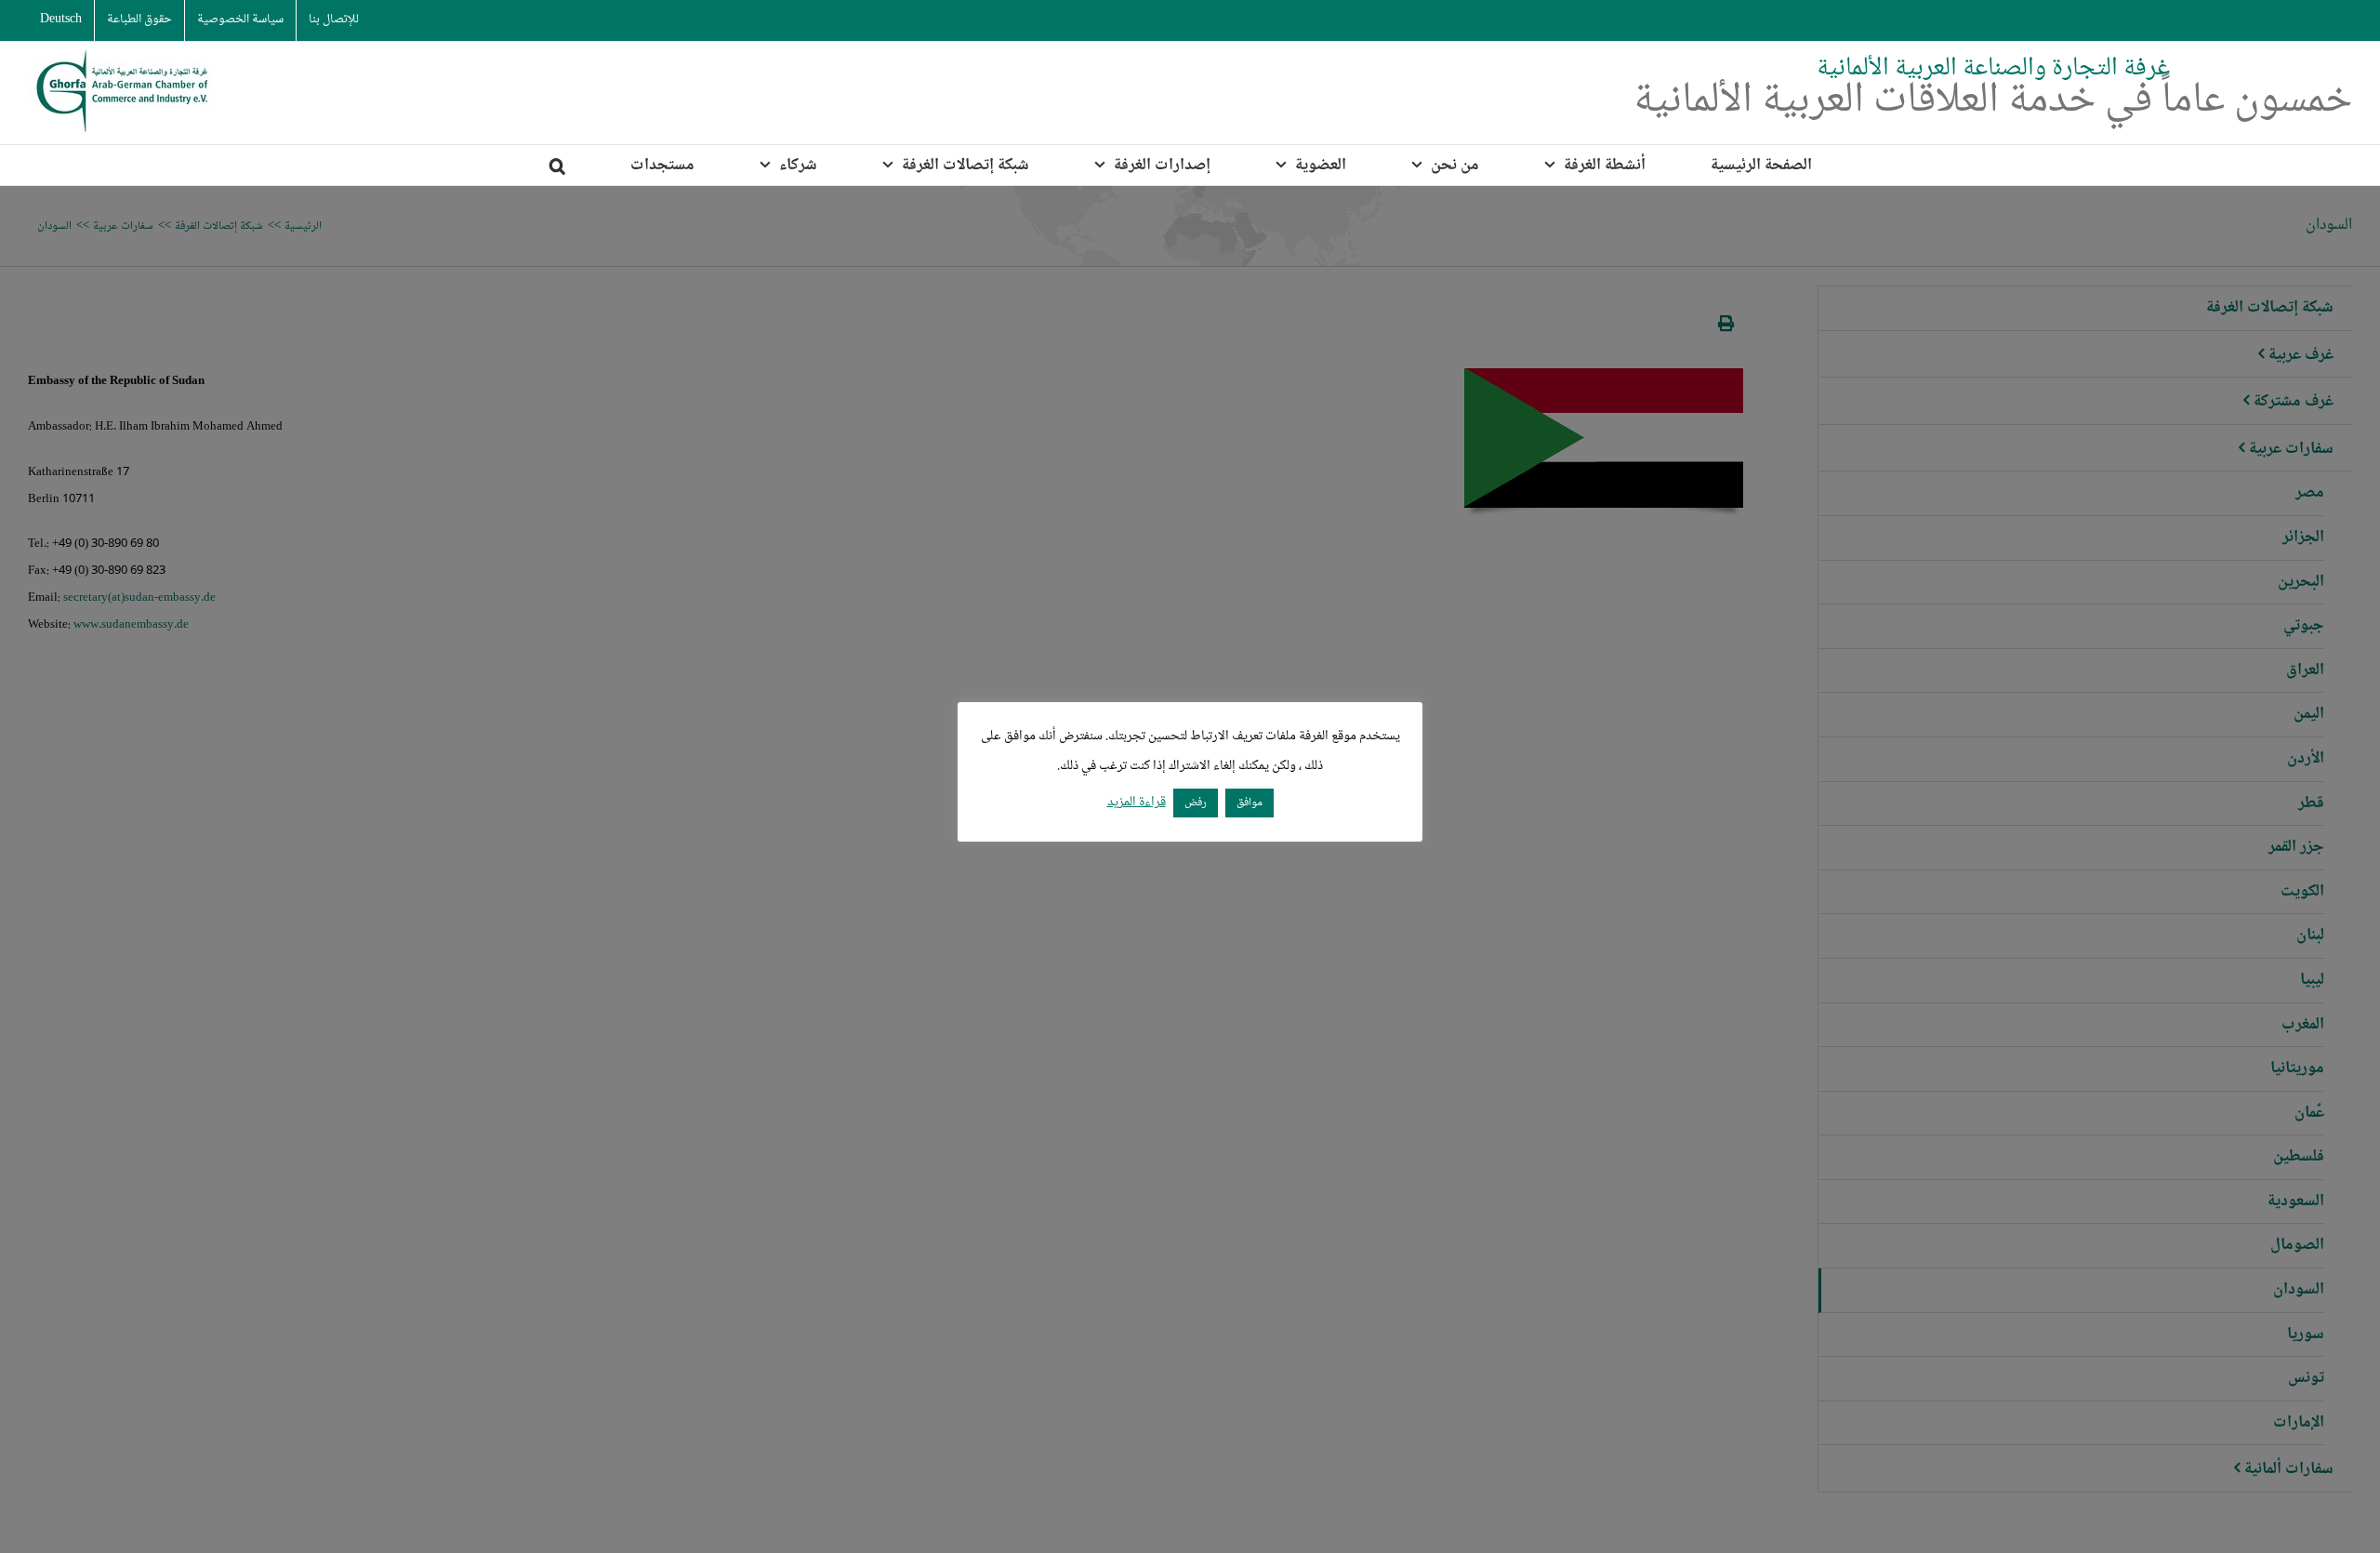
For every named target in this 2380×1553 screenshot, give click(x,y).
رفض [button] (1196, 803)
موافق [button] (1249, 803)
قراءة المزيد (1137, 803)
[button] (557, 165)
